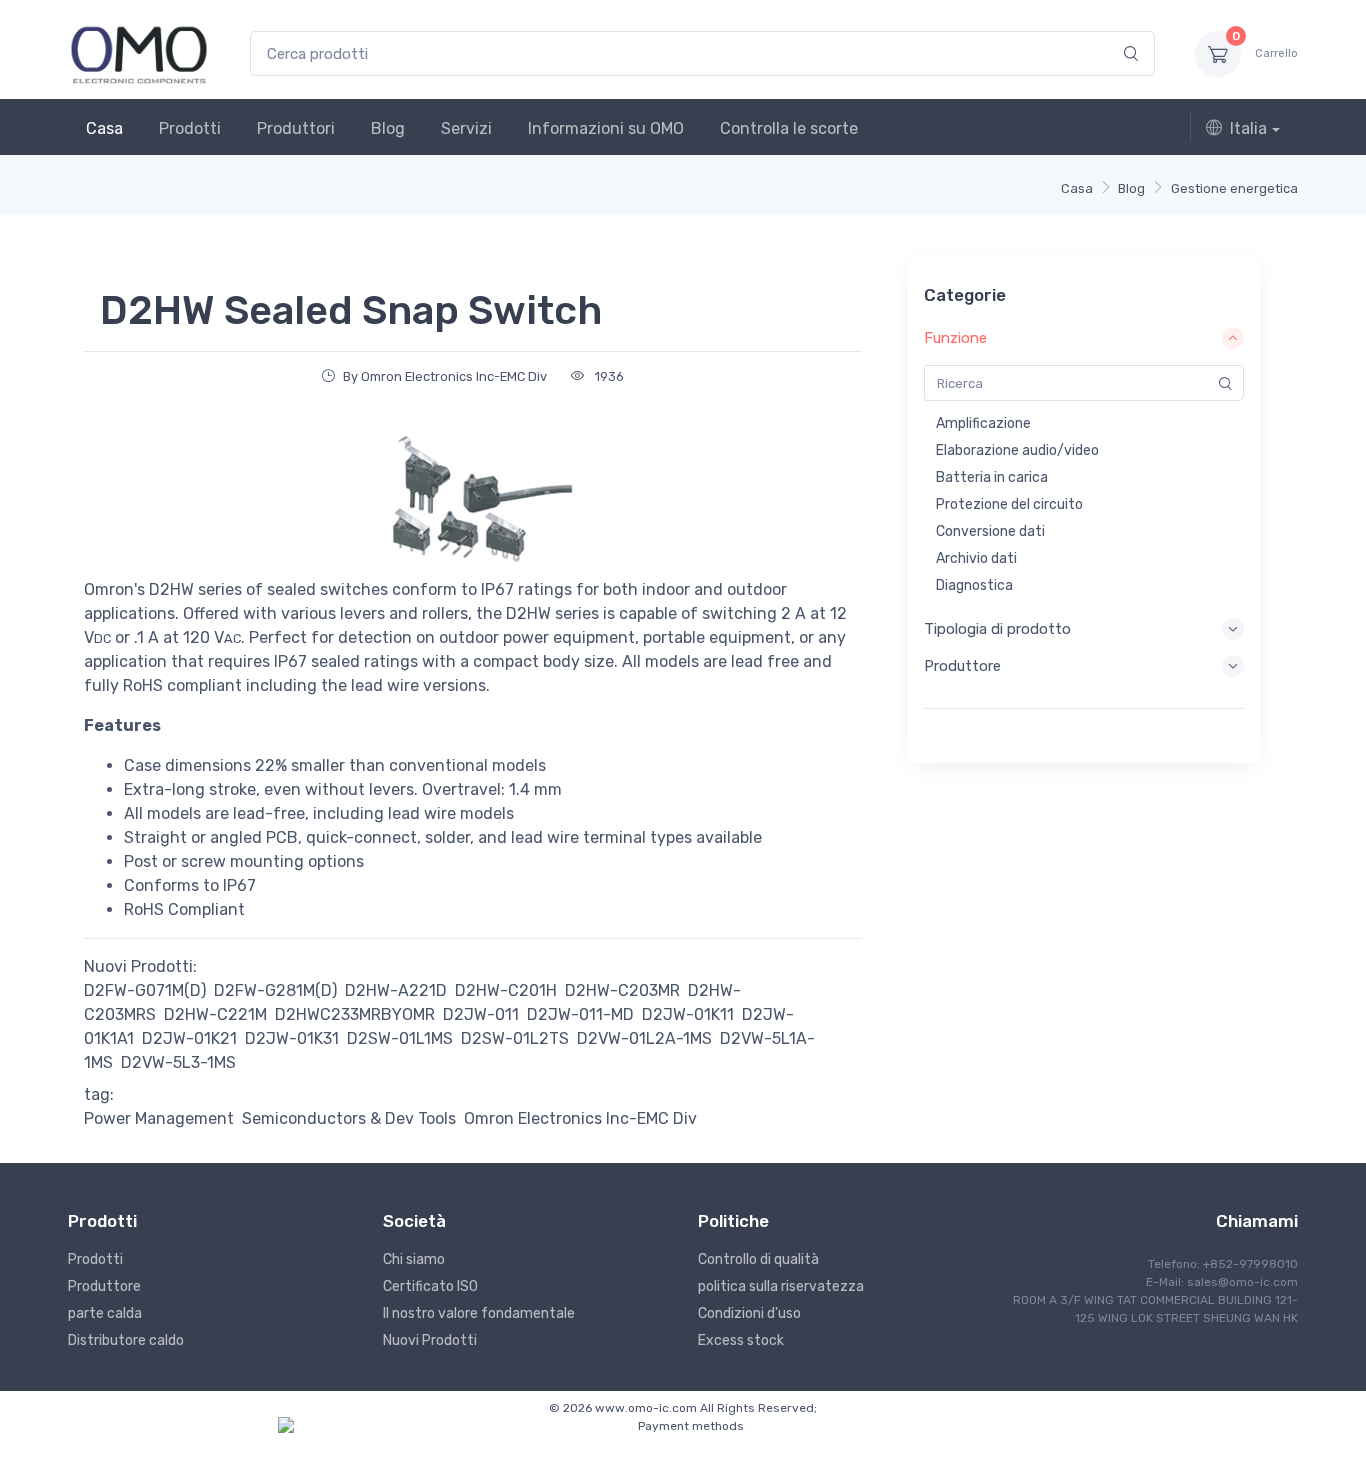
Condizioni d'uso (749, 1313)
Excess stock (741, 1340)
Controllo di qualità (758, 1259)
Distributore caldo (126, 1340)
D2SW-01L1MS (400, 1038)
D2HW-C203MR (622, 990)
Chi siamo (414, 1259)
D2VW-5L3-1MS (178, 1062)
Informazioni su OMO (606, 128)
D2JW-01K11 (688, 1014)
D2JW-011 (481, 1014)
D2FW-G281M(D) (275, 990)
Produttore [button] (962, 666)
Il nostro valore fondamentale (479, 1313)
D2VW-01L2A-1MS (644, 1038)
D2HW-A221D (396, 990)
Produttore (104, 1286)
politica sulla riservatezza (781, 1286)
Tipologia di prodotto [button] (997, 629)
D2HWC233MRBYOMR (355, 1014)
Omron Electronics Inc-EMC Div (580, 1118)
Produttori (296, 128)
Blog (388, 128)
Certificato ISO (430, 1286)
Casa (104, 128)
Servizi (466, 128)
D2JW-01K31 (292, 1038)
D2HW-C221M (215, 1014)
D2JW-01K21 (189, 1038)
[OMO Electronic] (139, 53)
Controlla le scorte (789, 128)
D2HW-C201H (506, 990)
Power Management (159, 1118)
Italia (1248, 128)
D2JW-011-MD (580, 1014)
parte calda (105, 1313)
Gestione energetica (1234, 188)
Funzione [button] (955, 338)
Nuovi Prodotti (430, 1340)
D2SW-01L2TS (515, 1038)
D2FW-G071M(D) (145, 990)
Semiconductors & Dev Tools (349, 1118)
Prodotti (190, 128)
